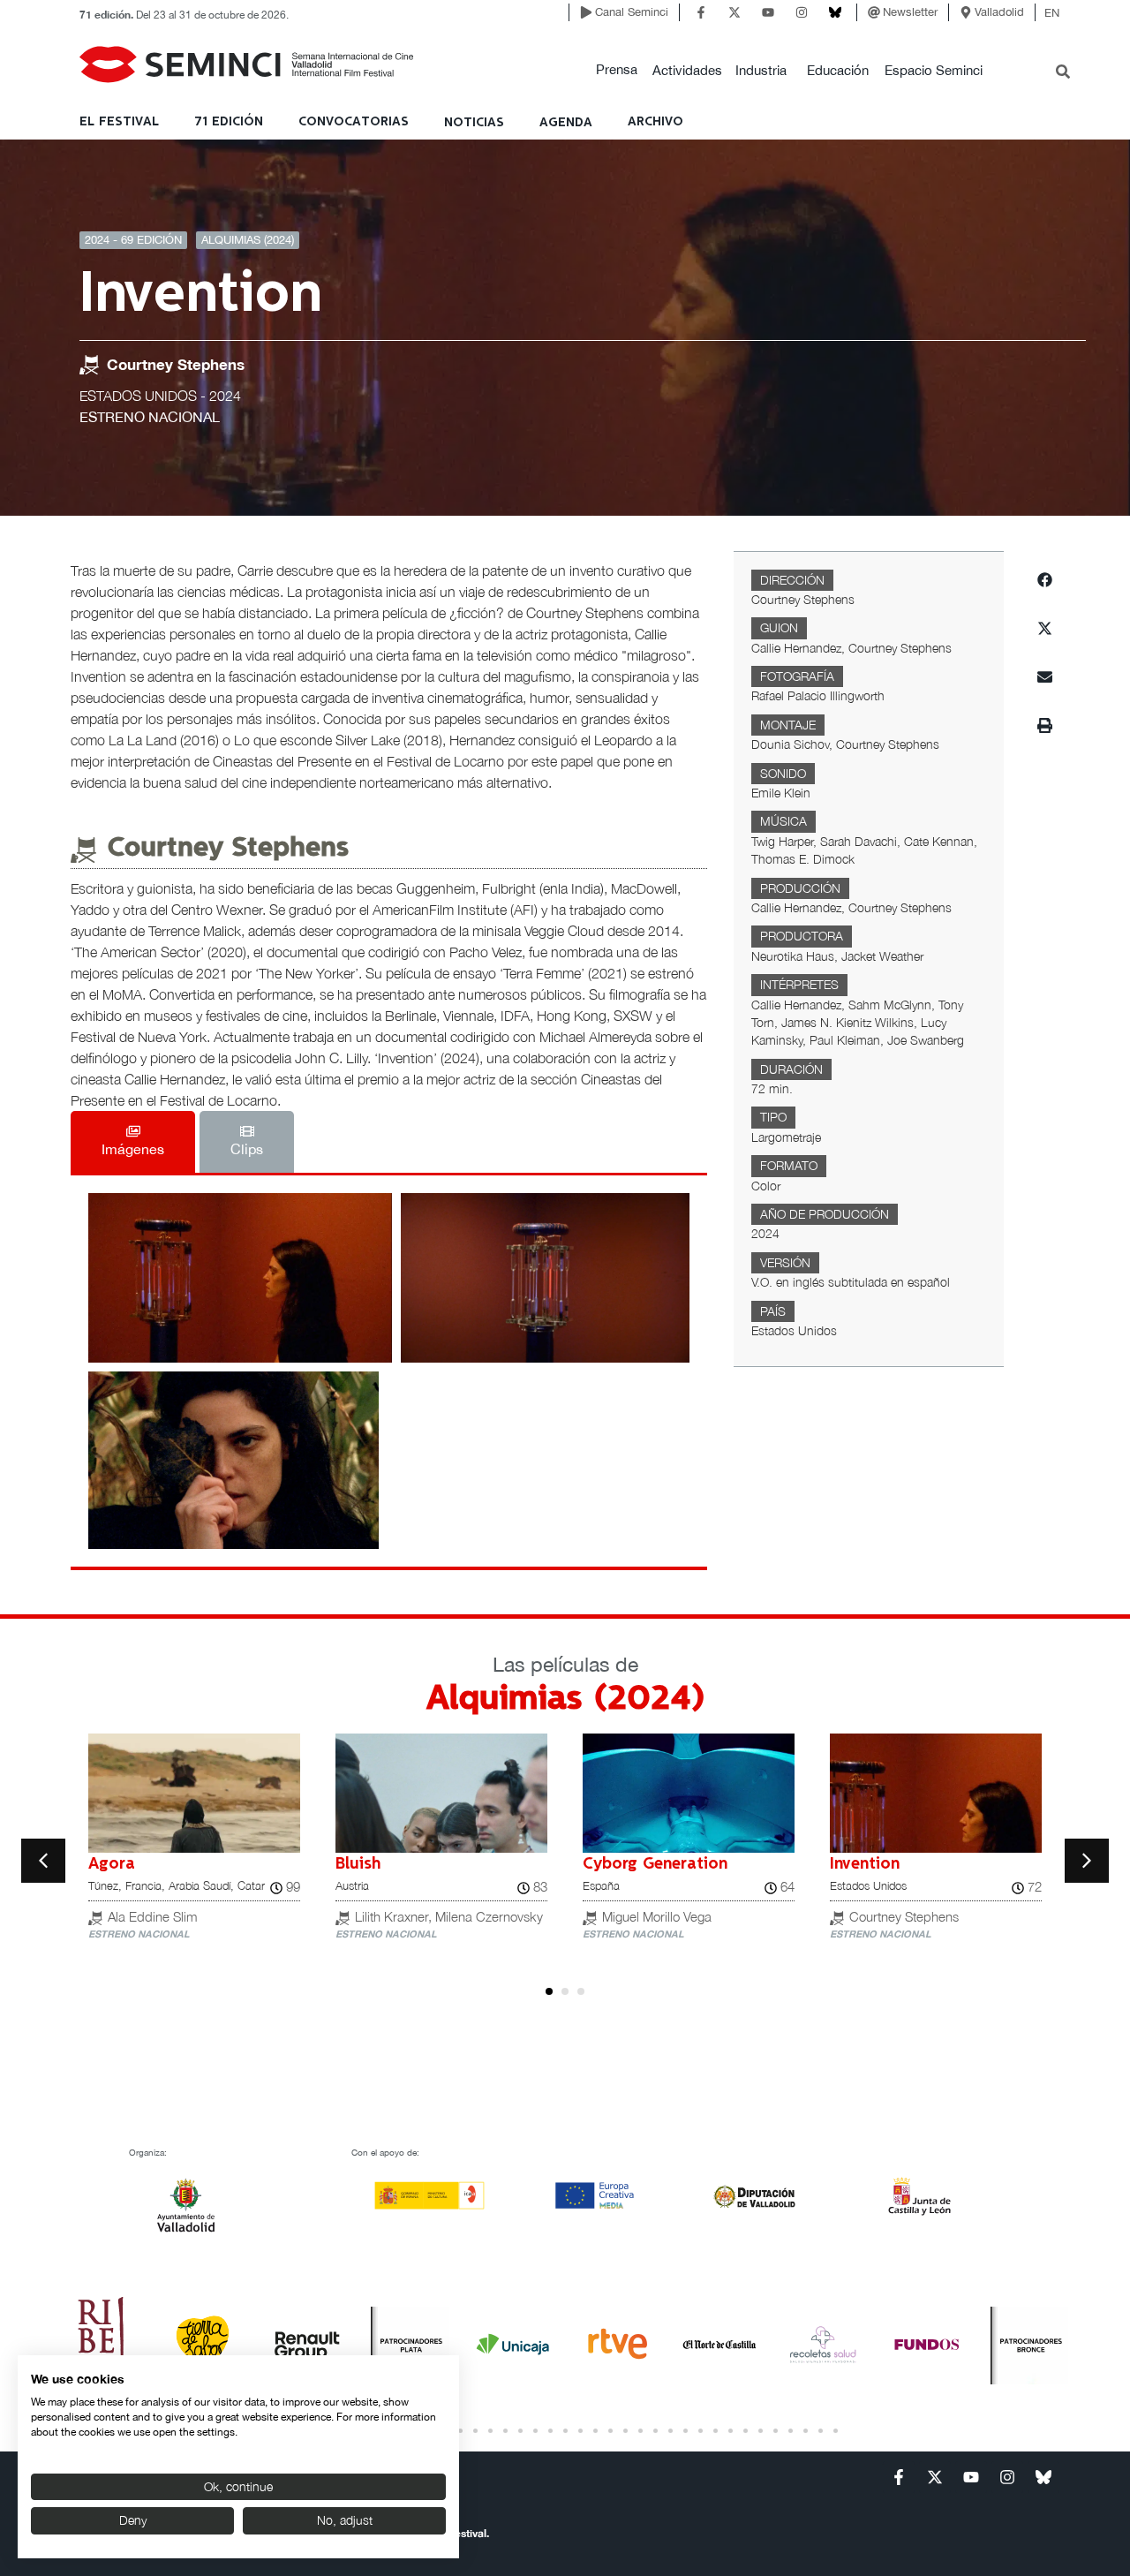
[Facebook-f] (701, 12)
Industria (761, 70)
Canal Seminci (632, 12)
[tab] (133, 1142)
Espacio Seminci (934, 70)
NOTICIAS (474, 123)
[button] (617, 70)
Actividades (687, 70)
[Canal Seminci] (586, 12)
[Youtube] (768, 12)
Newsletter (910, 12)
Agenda (566, 123)
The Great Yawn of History (686, 1864)
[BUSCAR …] (1063, 73)
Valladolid (999, 12)
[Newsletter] (874, 12)
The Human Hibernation (920, 1864)
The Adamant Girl (403, 1864)
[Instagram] (802, 12)
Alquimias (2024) (248, 240)
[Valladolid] (966, 12)
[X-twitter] (734, 12)
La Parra (121, 1864)
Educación (838, 70)
